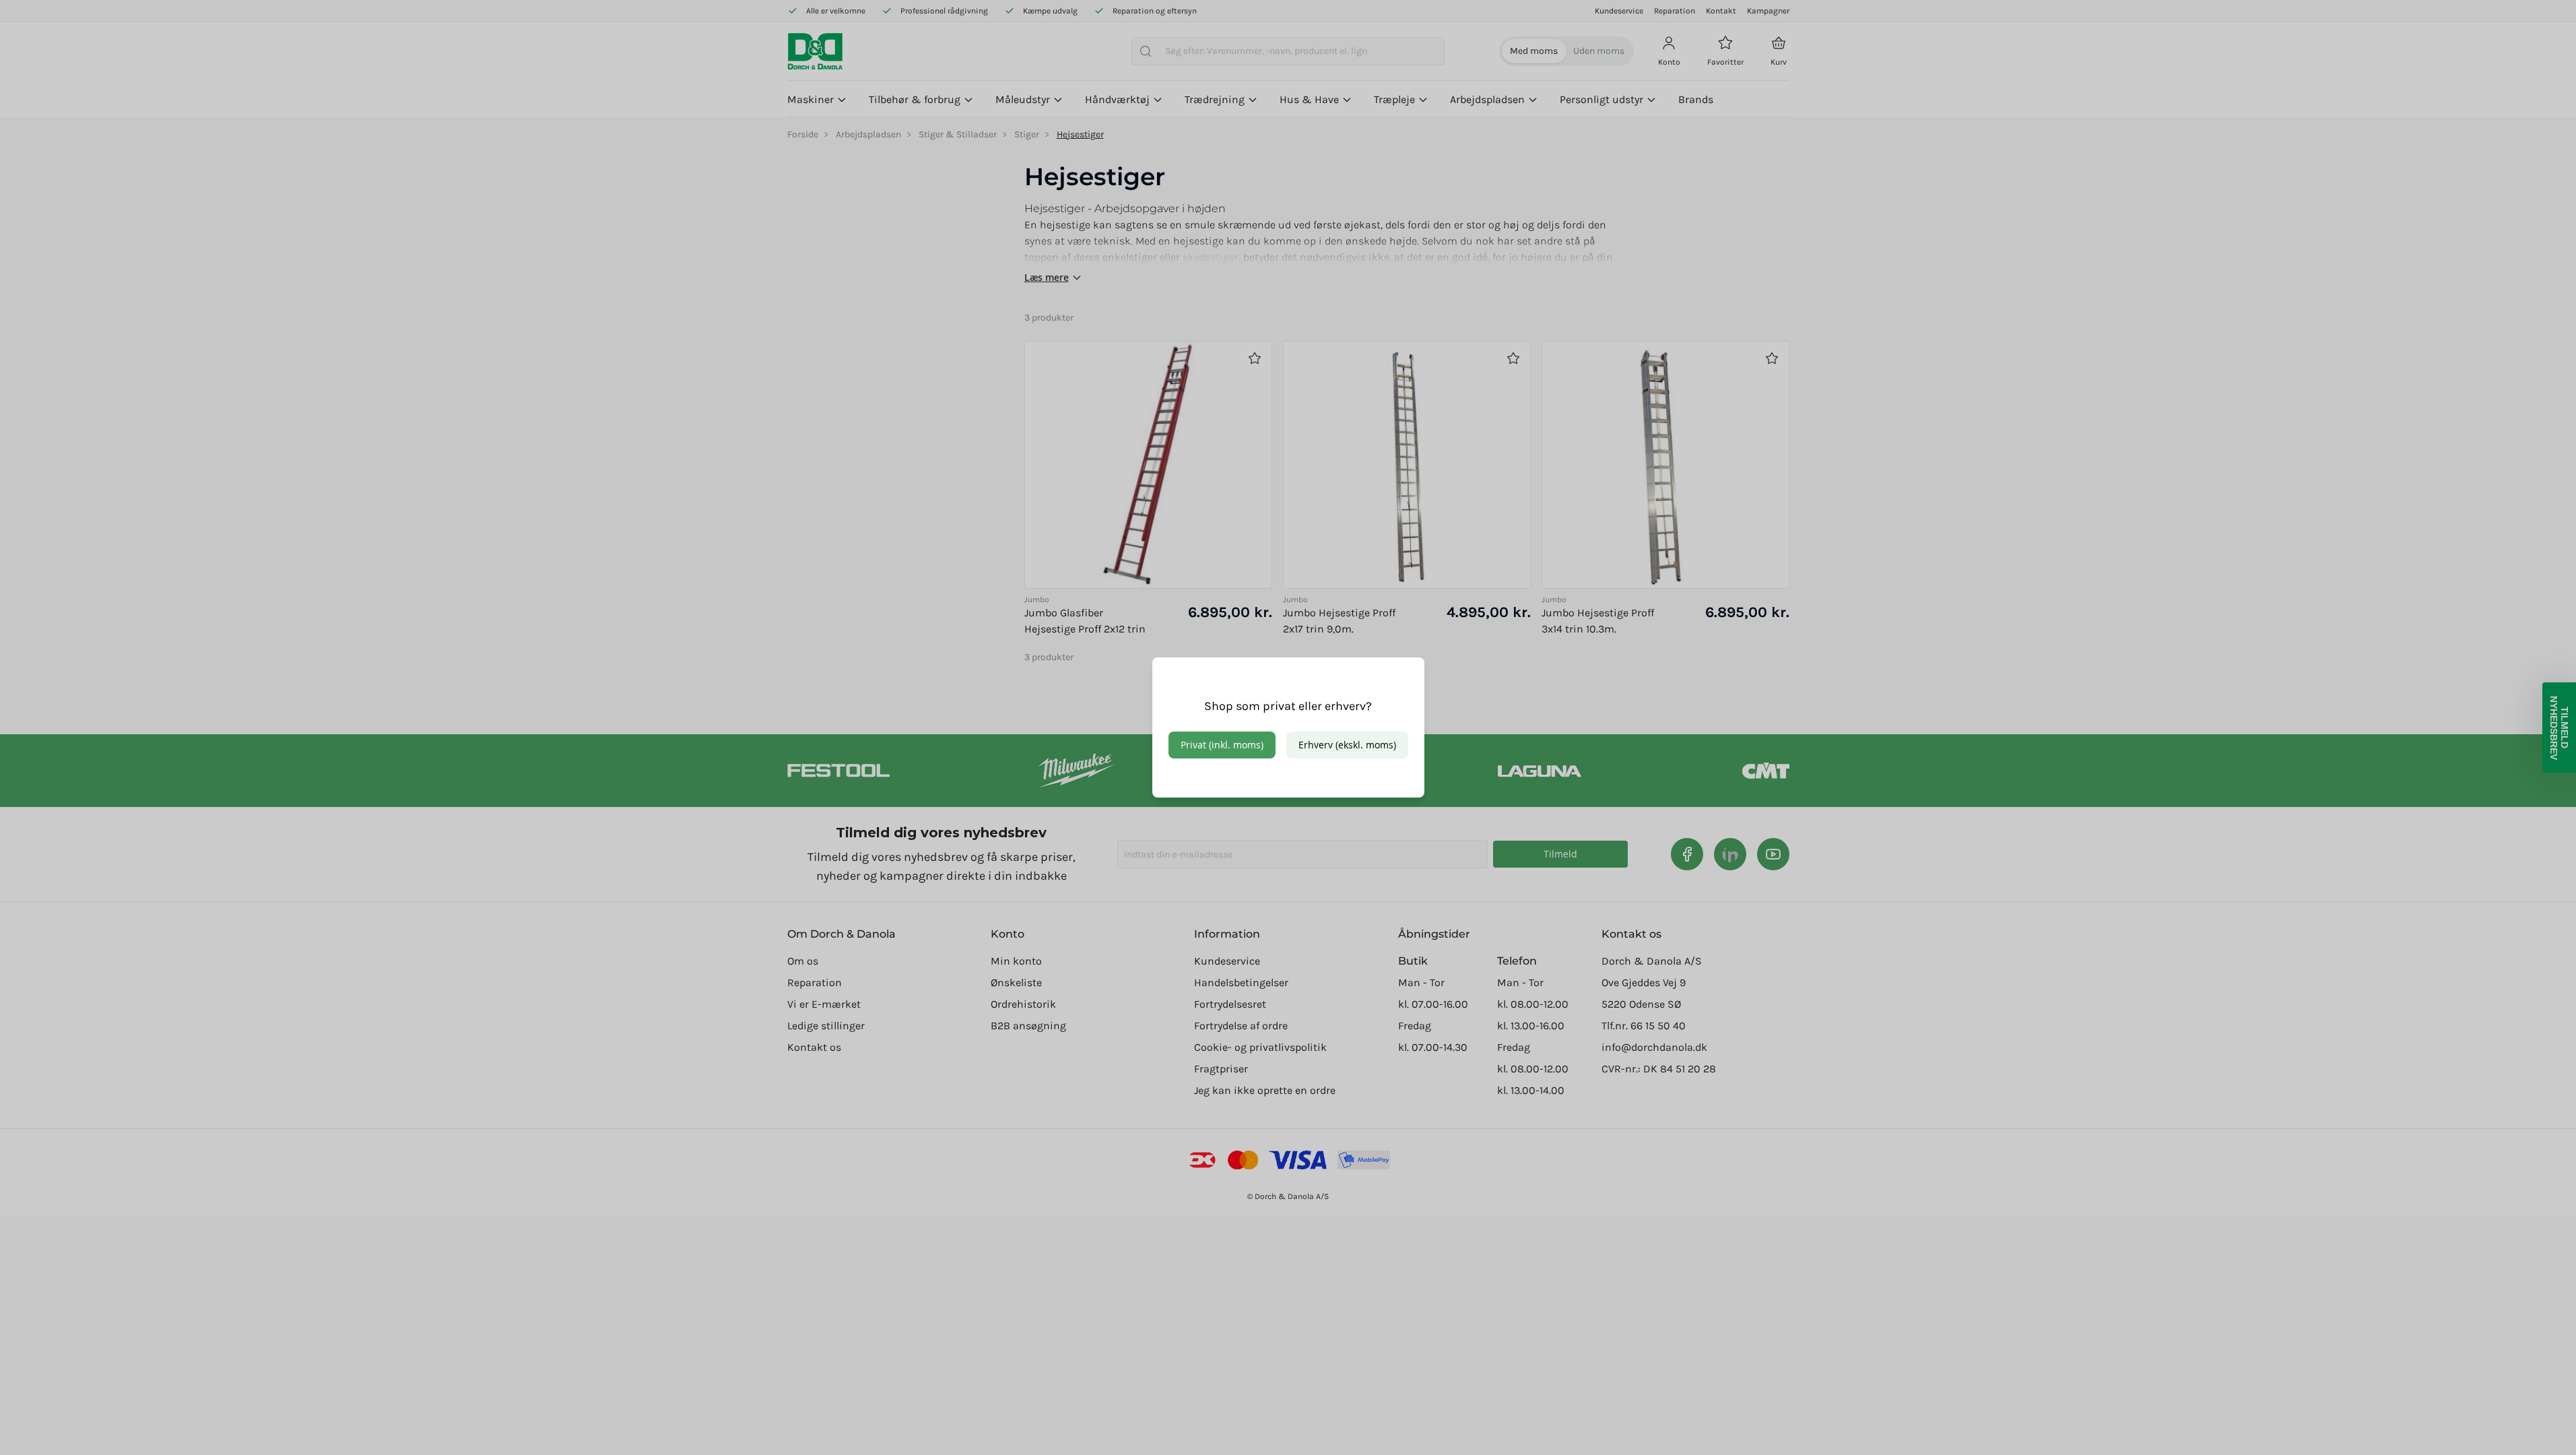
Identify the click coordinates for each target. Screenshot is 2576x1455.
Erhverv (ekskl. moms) (1347, 745)
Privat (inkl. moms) (1222, 745)
